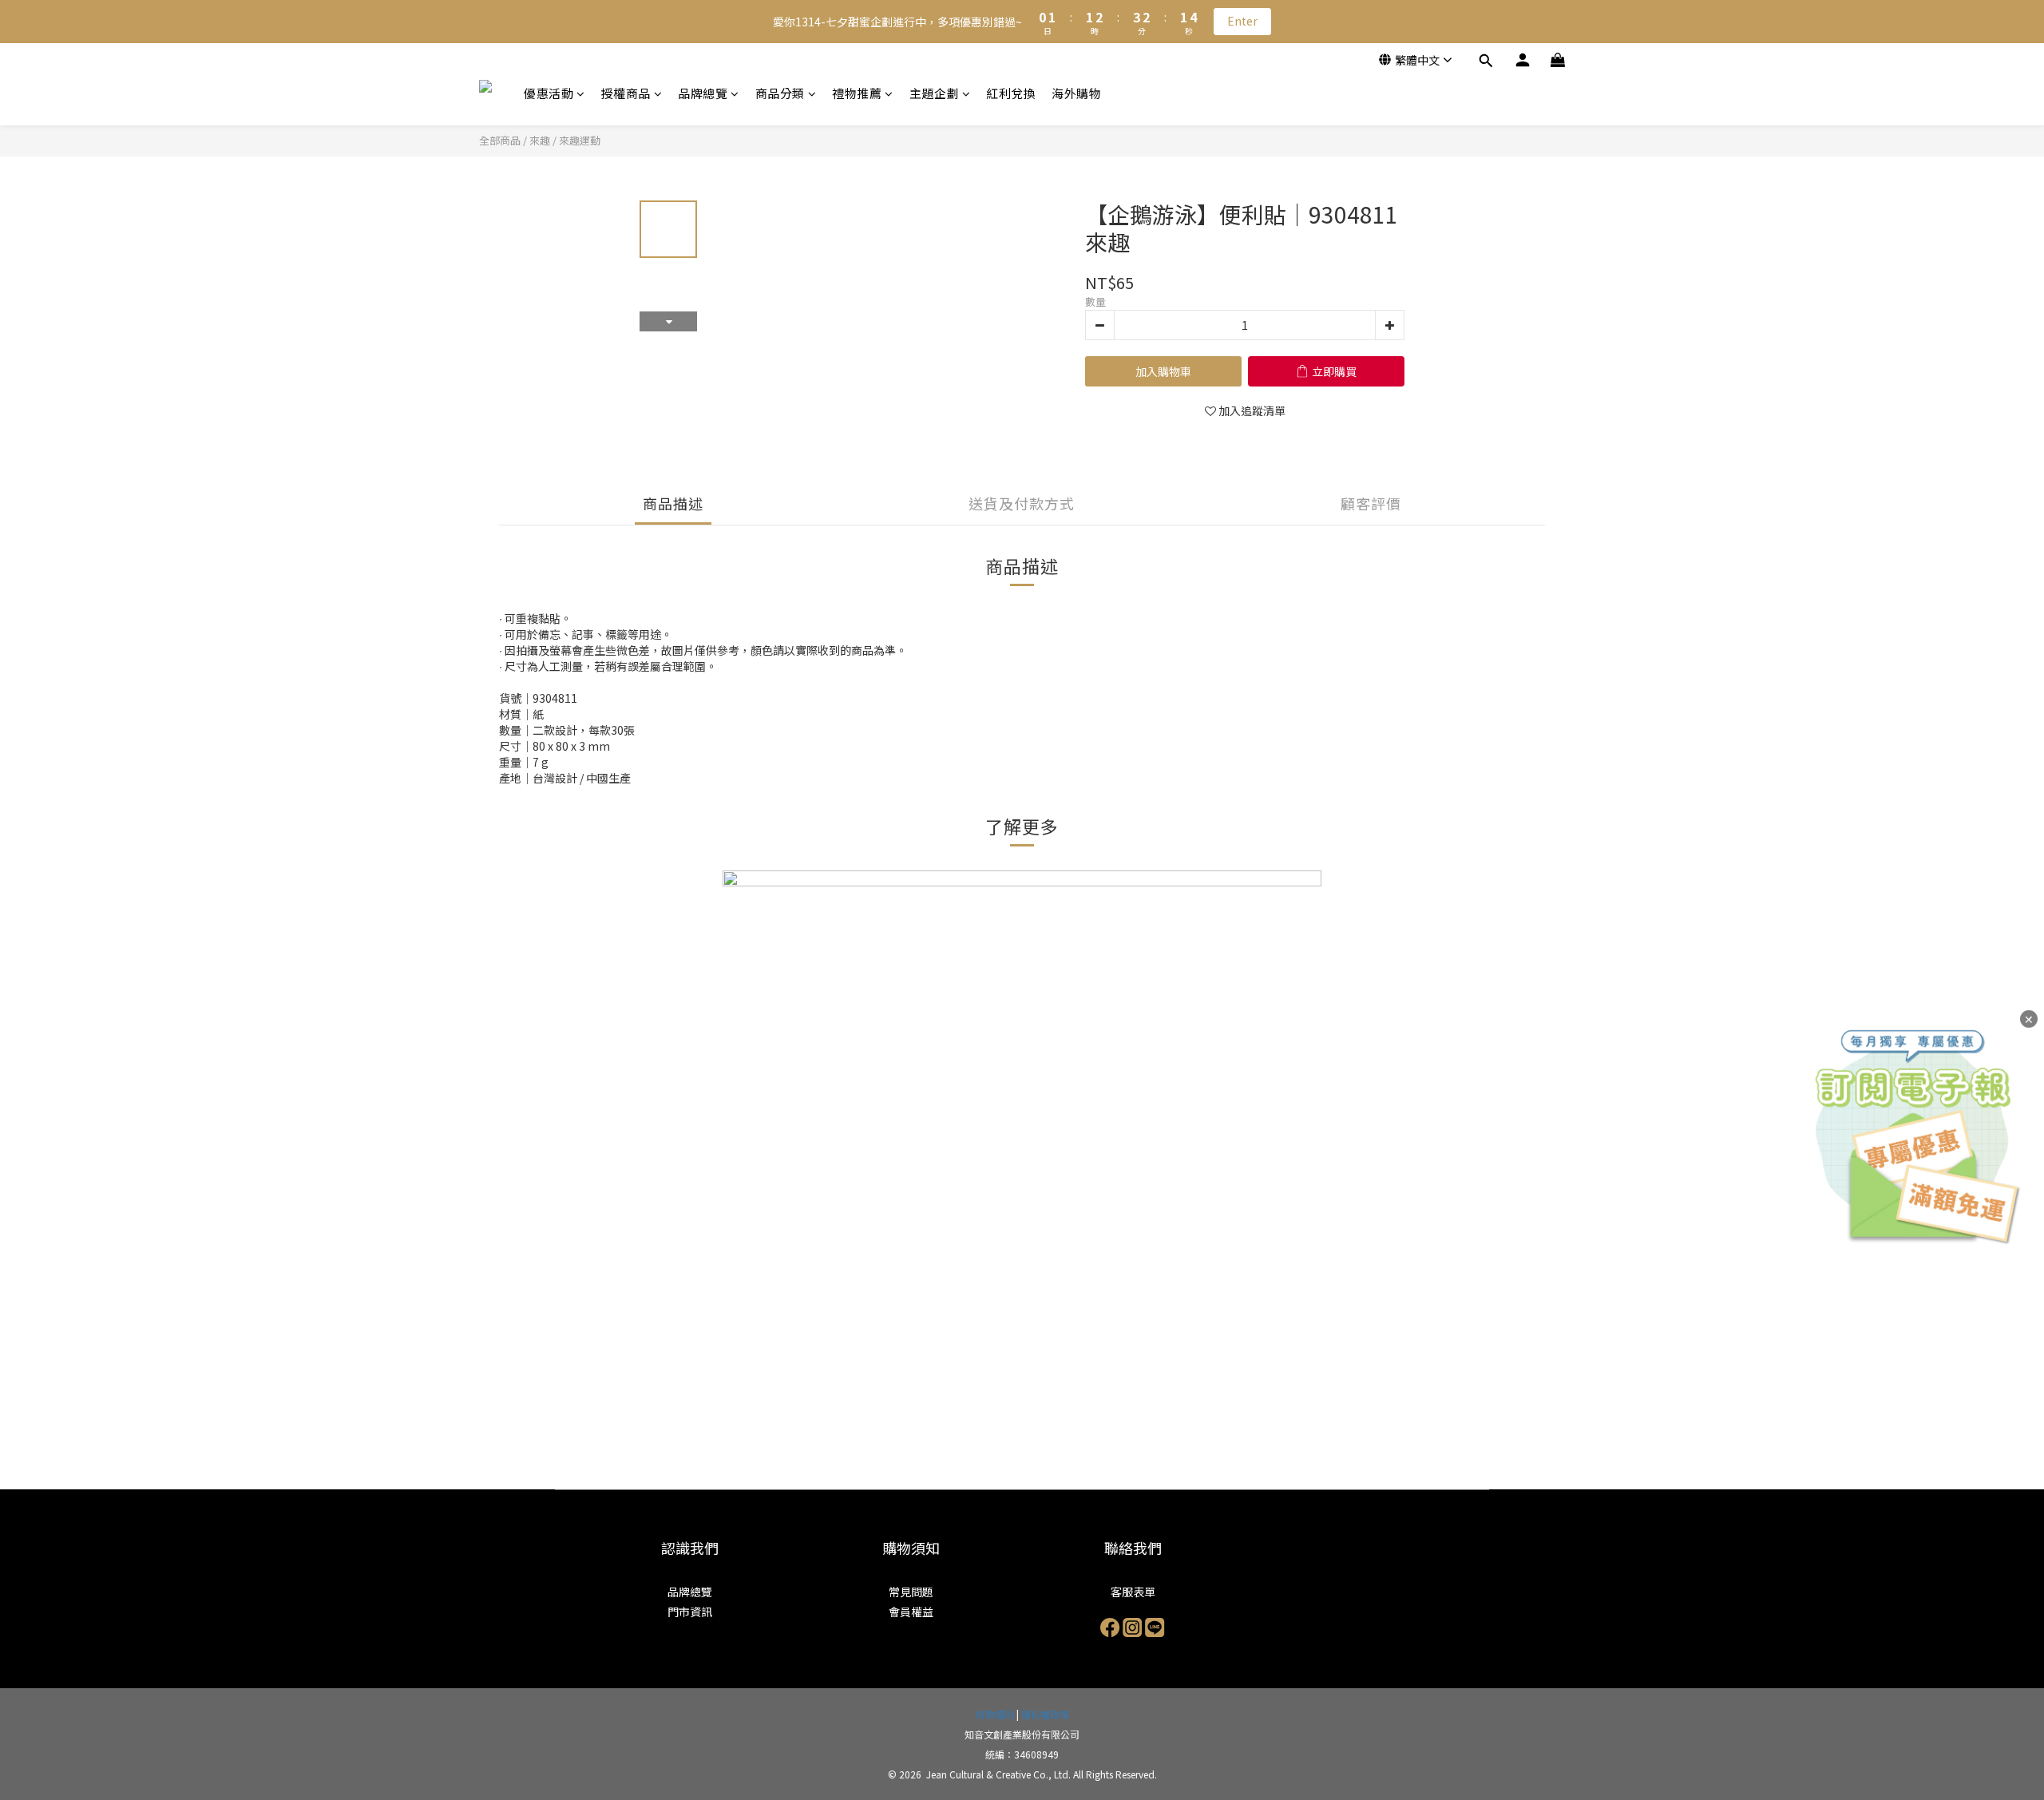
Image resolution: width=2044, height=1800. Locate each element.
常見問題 (911, 1592)
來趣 (540, 140)
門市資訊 (690, 1612)
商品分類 (780, 93)
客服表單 (1133, 1592)
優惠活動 (549, 93)
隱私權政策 (1045, 1714)
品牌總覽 (703, 93)
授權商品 (626, 93)
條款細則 (995, 1714)
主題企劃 (934, 93)
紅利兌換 (1011, 93)
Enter (1242, 21)
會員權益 (911, 1612)
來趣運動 (580, 140)
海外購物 (1076, 93)
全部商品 (500, 140)
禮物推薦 (857, 93)
